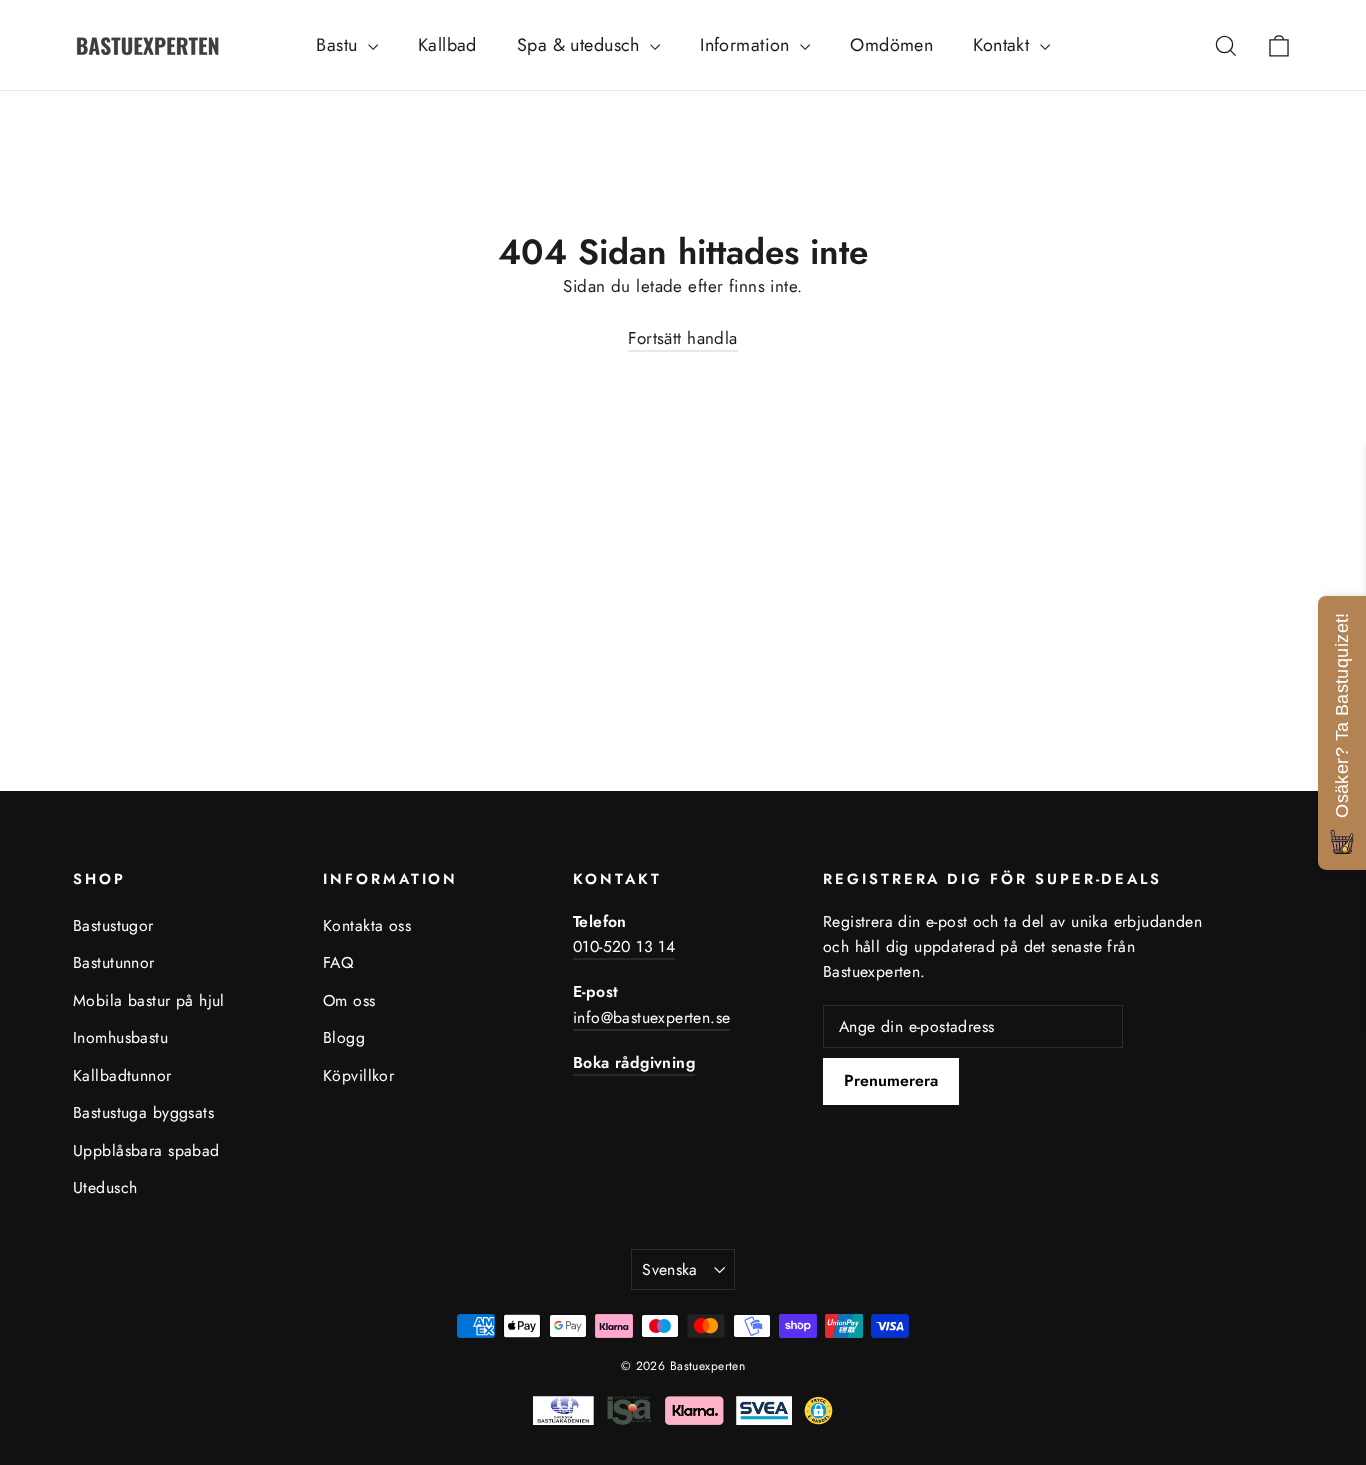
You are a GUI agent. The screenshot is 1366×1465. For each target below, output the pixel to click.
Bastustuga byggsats (143, 1112)
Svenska (670, 1269)
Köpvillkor (358, 1075)
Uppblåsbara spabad (146, 1150)
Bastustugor (113, 925)
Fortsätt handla (682, 338)
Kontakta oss (367, 925)
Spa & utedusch (581, 45)
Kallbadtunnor (122, 1075)
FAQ (338, 962)
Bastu (339, 45)
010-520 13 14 (624, 946)
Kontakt (1003, 45)
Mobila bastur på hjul (149, 1000)
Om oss (349, 1000)
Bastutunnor (114, 962)
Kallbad (447, 45)
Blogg (344, 1037)
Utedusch (105, 1187)
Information (747, 45)
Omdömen (891, 45)
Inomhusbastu (120, 1037)
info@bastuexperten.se (651, 1017)
